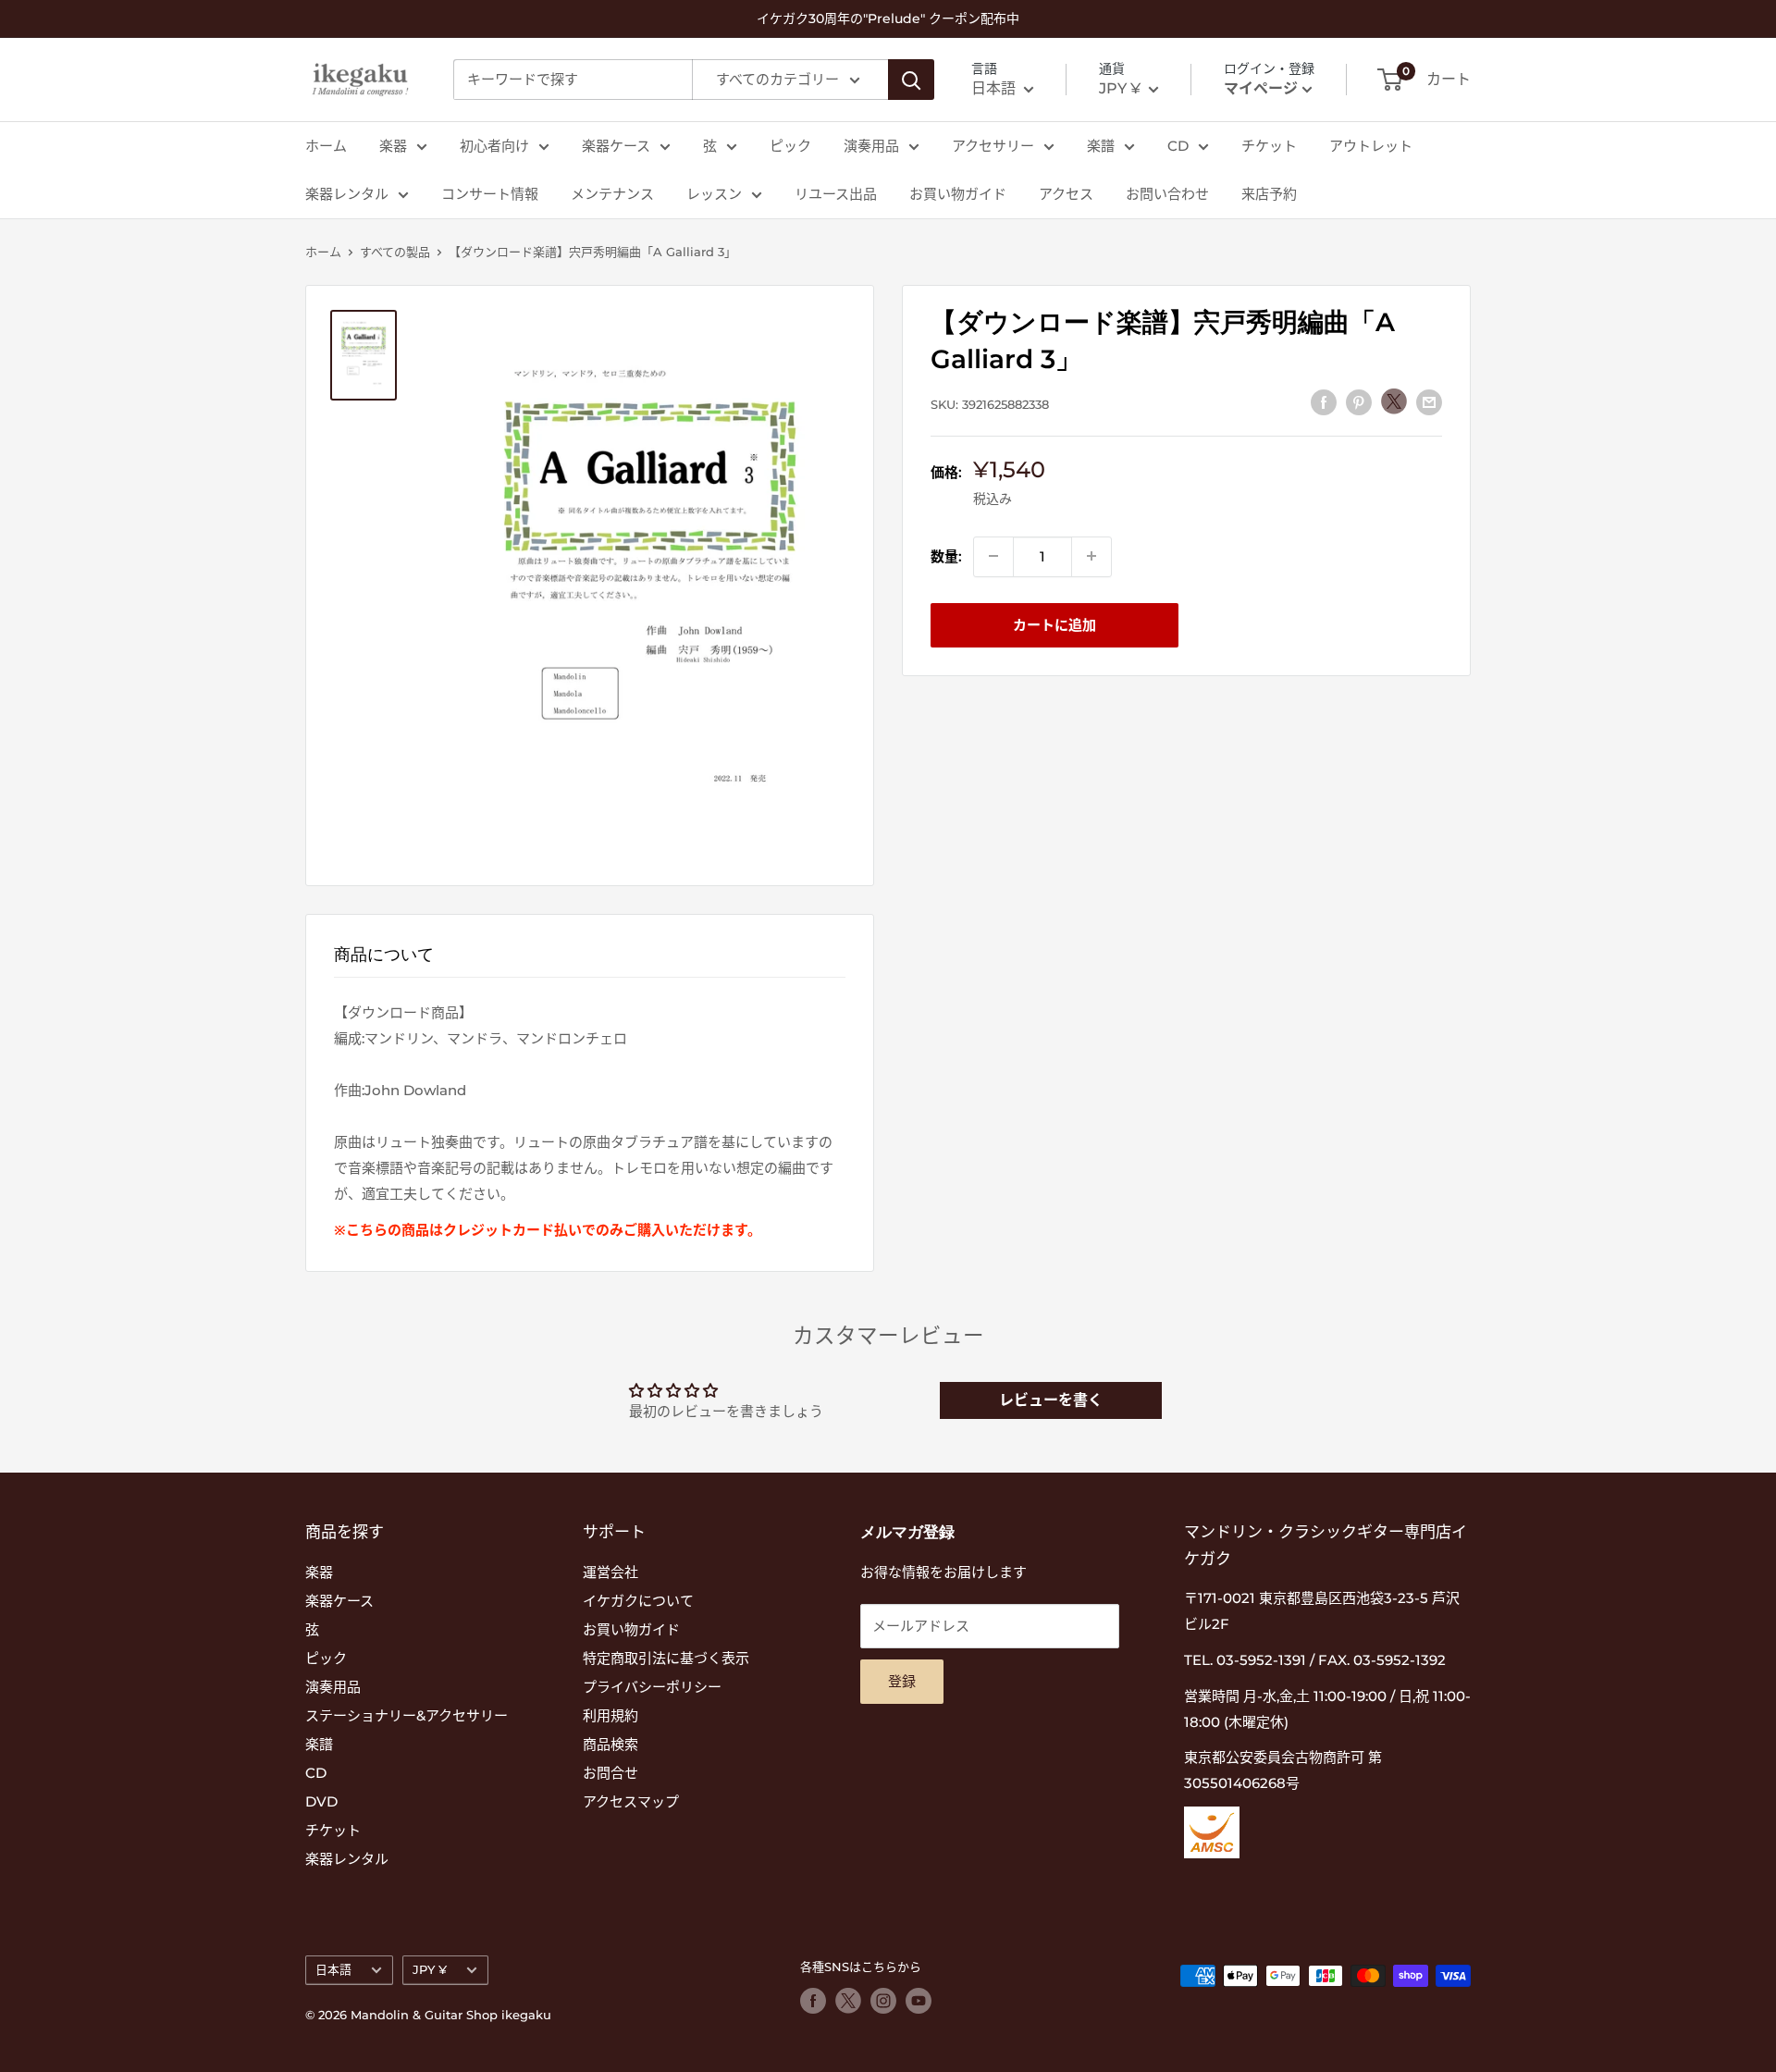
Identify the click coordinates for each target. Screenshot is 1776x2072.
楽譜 (1101, 146)
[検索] (911, 80)
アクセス (1066, 194)
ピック (790, 146)
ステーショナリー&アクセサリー (407, 1715)
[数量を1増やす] (1091, 556)
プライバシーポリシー (652, 1687)
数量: (946, 555)
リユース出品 (836, 194)
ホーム (326, 146)
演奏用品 (871, 146)
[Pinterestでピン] (1359, 402)
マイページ (1261, 88)
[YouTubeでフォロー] (919, 2001)
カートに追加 (1054, 624)
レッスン (714, 194)
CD (1178, 146)
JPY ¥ (430, 1970)
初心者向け (494, 146)
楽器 (393, 146)
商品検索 (610, 1744)
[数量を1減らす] (993, 556)
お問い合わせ (1167, 194)
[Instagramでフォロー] (883, 2001)
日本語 (333, 1970)
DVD (321, 1801)
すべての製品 (395, 252)
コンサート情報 (490, 194)
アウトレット (1371, 146)
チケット (1269, 146)
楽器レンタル (347, 194)
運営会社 (610, 1572)
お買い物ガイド (958, 194)
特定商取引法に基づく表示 (666, 1658)
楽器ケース (616, 146)
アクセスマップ (631, 1801)
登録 (902, 1681)
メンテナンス (612, 194)
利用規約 (610, 1715)
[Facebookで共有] (1324, 402)
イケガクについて (638, 1601)
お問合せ (610, 1773)
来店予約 (1269, 194)
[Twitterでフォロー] (848, 2001)
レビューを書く (1051, 1400)
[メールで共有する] (1429, 402)
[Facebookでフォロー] (813, 2001)
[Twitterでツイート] (1394, 401)
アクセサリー (993, 146)
